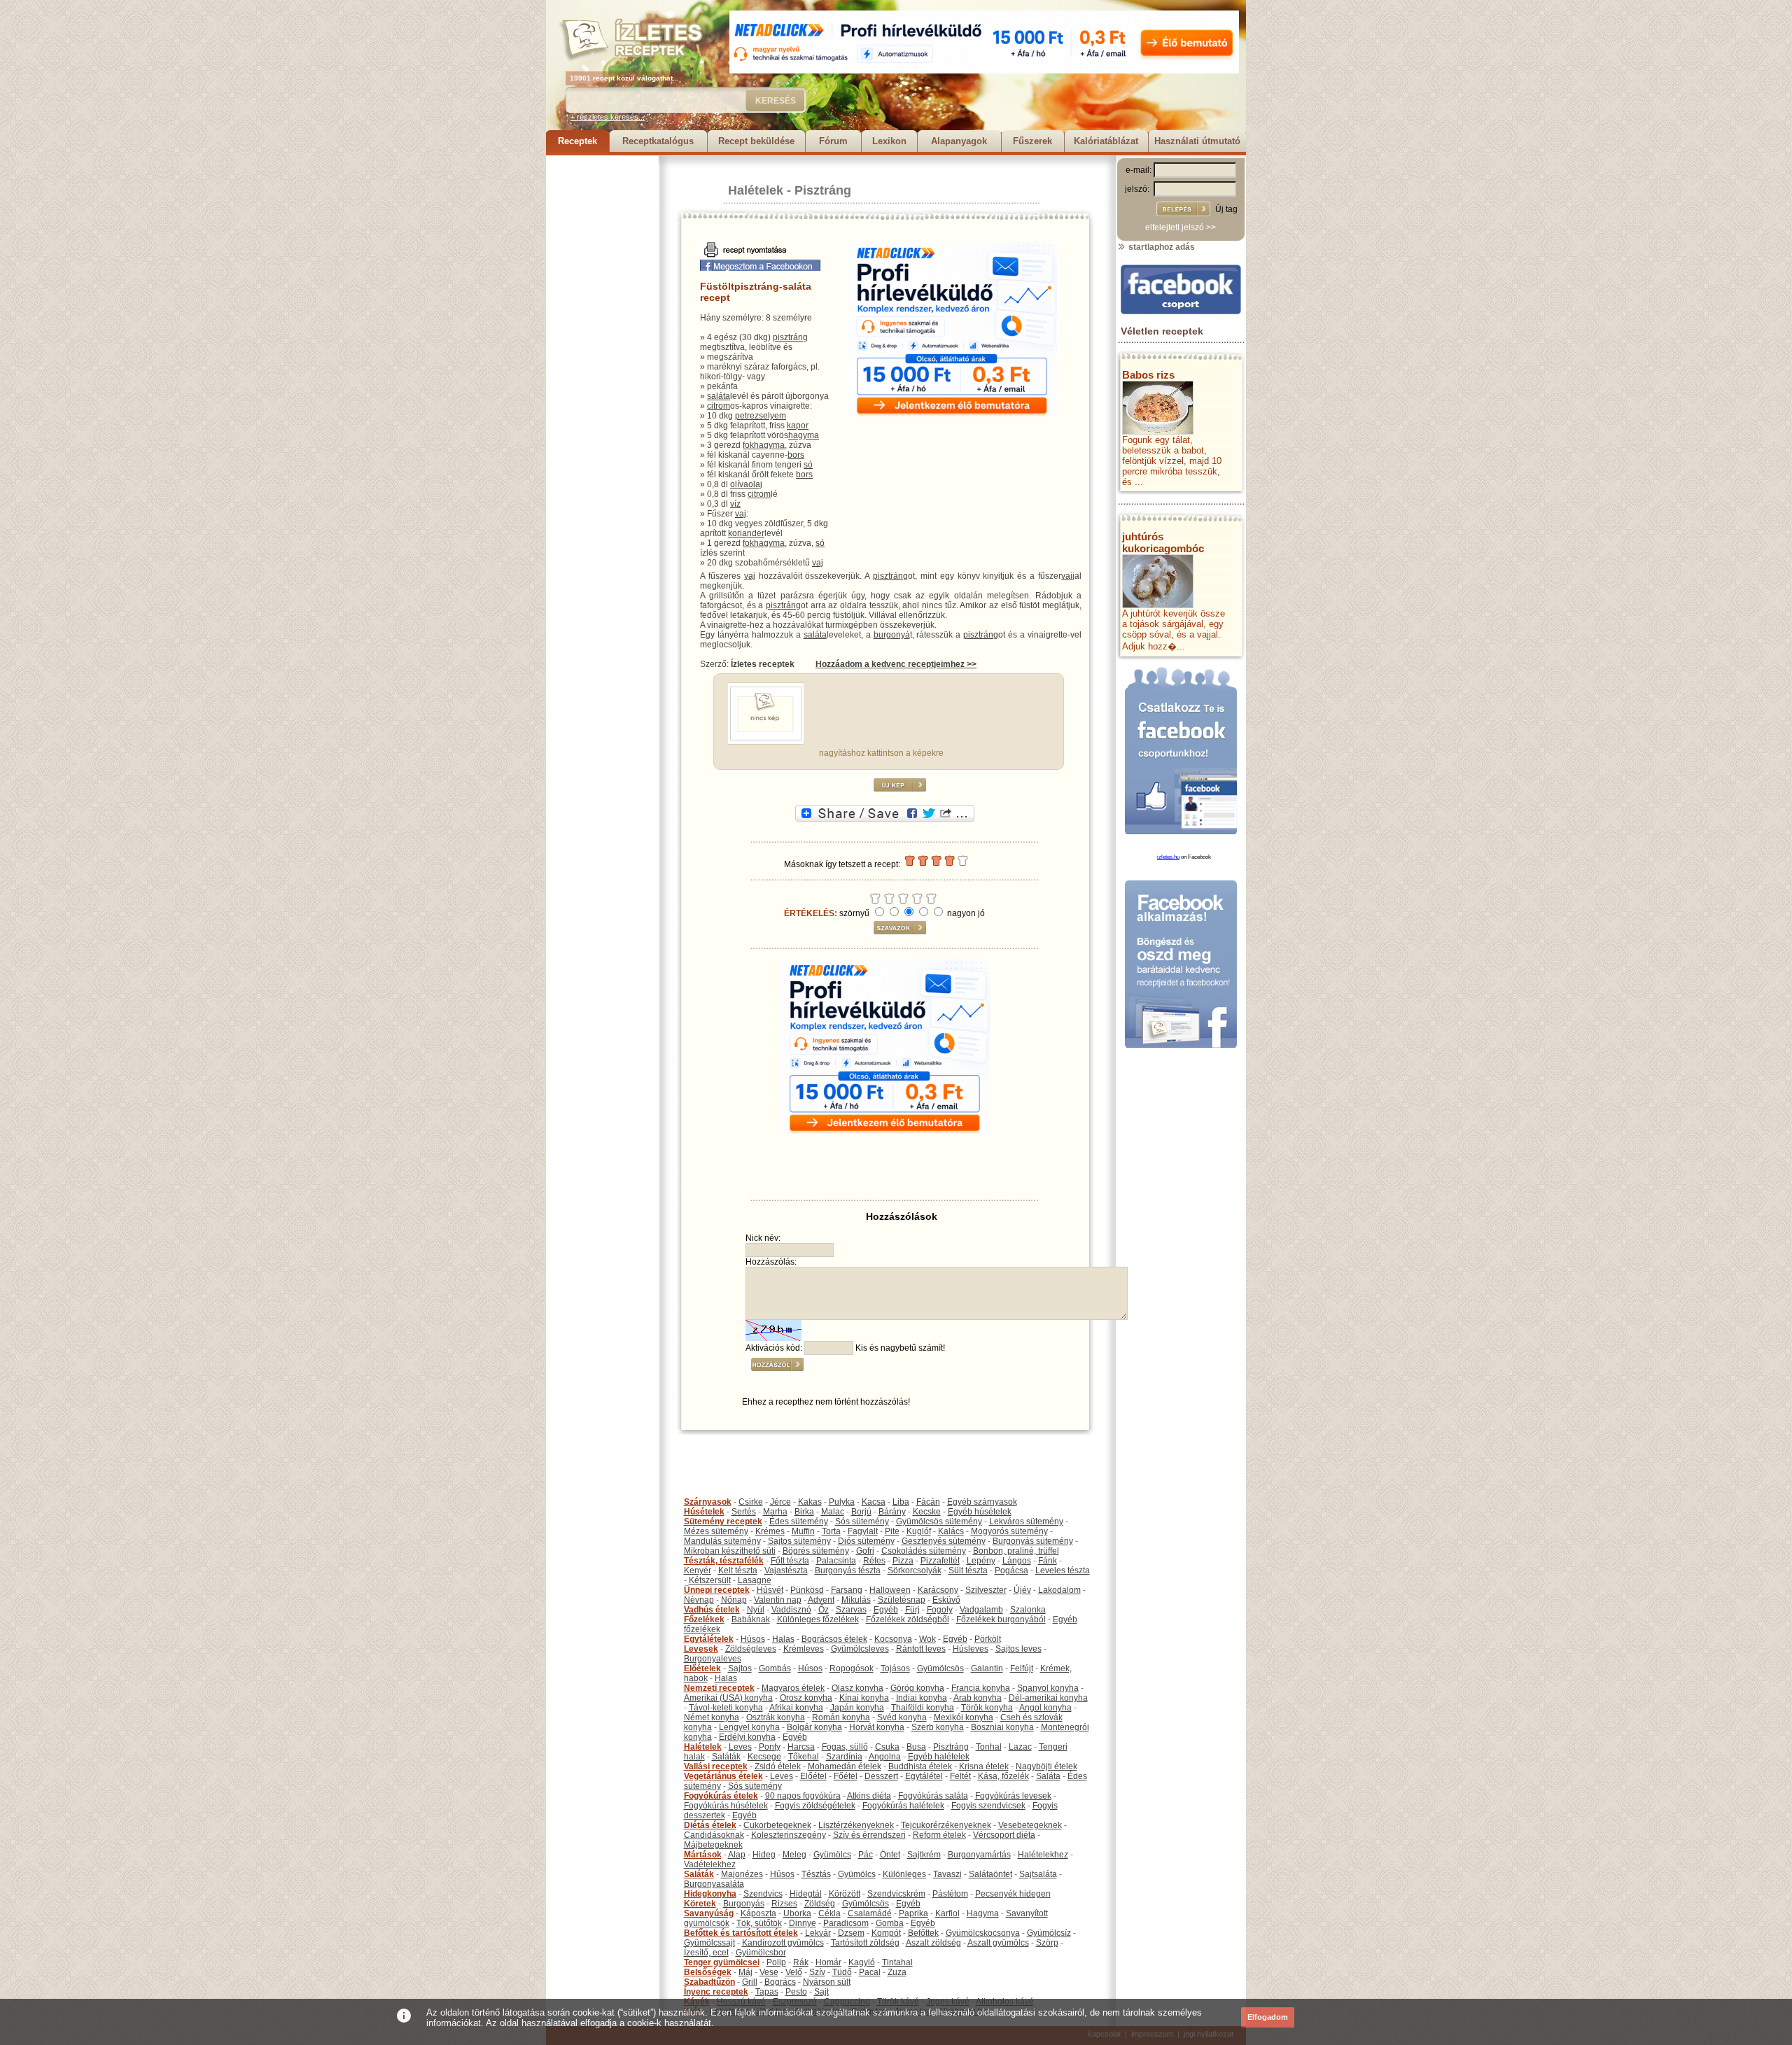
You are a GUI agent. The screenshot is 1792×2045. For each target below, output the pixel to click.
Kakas (810, 1502)
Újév (1022, 1590)
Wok (927, 1639)
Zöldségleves (751, 1649)
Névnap (699, 1600)
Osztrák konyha (776, 1717)
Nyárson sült (827, 1982)
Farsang (847, 1590)
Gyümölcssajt (709, 1943)
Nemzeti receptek (719, 1688)
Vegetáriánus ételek (723, 1776)
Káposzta (758, 1913)
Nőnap (734, 1600)
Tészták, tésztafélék (724, 1561)
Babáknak (751, 1619)
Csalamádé (870, 1913)
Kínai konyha (864, 1698)
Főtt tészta (790, 1561)
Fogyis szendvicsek (988, 1806)
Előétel (813, 1776)
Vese (769, 1972)
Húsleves (971, 1649)
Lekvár (818, 1933)
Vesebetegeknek (1030, 1825)
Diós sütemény (866, 1541)
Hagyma (983, 1913)
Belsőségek (708, 1972)
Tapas (767, 1992)
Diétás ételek (710, 1825)
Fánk (1048, 1561)
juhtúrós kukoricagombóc (1163, 542)
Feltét (960, 1776)
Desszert (881, 1776)
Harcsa (801, 1747)
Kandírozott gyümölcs (783, 1943)
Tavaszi (947, 1874)
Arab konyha (978, 1698)
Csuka (887, 1747)
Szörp (1047, 1943)
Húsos (753, 1639)
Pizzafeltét (940, 1561)
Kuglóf (919, 1531)
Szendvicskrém (896, 1894)
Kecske (927, 1512)
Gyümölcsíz (1049, 1933)
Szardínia (844, 1757)
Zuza (897, 1972)
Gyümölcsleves (860, 1649)
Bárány (892, 1512)
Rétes (874, 1561)
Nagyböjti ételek (1046, 1766)
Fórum (833, 141)
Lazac (1020, 1747)
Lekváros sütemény (1026, 1522)
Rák (801, 1962)
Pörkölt (988, 1639)
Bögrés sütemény (816, 1551)
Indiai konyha (922, 1698)
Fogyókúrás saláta (933, 1796)
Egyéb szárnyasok (982, 1502)
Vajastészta (786, 1570)
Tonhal (989, 1747)
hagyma (804, 435)
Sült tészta (968, 1570)
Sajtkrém (924, 1855)
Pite (892, 1531)
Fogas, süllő (845, 1747)
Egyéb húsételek (980, 1512)
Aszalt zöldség (933, 1943)
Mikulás (856, 1600)
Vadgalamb (981, 1610)
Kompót (886, 1933)
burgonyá (892, 635)
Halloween (890, 1590)
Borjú (861, 1512)
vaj (741, 514)
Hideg (764, 1855)
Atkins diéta (869, 1796)
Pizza (903, 1561)
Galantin (987, 1668)
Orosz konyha (806, 1698)
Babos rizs (1148, 375)
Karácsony (938, 1590)
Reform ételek (939, 1835)
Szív (817, 1972)
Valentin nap (778, 1600)
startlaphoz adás (1161, 247)
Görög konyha (917, 1688)
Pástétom (950, 1894)
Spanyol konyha (1048, 1688)
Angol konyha (1045, 1708)
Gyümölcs (832, 1855)
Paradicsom (846, 1923)
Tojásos (895, 1668)
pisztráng (790, 337)
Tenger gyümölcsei (722, 1962)
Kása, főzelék (1003, 1776)
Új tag (1226, 209)
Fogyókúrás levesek (1013, 1796)
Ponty (770, 1747)
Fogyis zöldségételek (815, 1806)
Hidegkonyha (710, 1894)
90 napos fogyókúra (803, 1796)
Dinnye (803, 1923)
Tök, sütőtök (759, 1923)
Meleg (794, 1855)
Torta (831, 1531)
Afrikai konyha (796, 1708)
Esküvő (946, 1600)
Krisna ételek (984, 1766)
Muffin (803, 1531)
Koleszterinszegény (789, 1835)
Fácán (928, 1502)
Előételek (702, 1668)
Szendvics (763, 1894)
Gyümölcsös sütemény (939, 1522)
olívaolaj (746, 484)
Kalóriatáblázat (1106, 141)
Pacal (870, 1972)
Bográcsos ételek (834, 1639)
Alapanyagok (959, 141)
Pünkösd (807, 1590)
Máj (745, 1972)
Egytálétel (924, 1776)
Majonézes (742, 1874)
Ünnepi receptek (717, 1590)
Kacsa (874, 1502)
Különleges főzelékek (818, 1619)
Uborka (797, 1913)
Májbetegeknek (713, 1845)
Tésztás (816, 1874)
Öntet (890, 1855)
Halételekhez (1043, 1855)
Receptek (577, 141)
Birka (804, 1512)
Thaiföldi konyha (923, 1708)
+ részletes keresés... (608, 117)
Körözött (845, 1894)
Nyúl (756, 1610)
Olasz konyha (857, 1688)
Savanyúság (709, 1913)
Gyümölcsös (940, 1668)
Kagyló (862, 1962)
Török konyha (987, 1708)
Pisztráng (823, 190)
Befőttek (923, 1933)
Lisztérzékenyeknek (856, 1825)
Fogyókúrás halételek (903, 1806)
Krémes (770, 1531)
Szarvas (851, 1610)
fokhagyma (764, 445)
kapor (798, 426)
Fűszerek (1032, 141)
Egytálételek (709, 1639)
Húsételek (704, 1512)
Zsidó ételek (778, 1766)
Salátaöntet (990, 1874)
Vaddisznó (791, 1610)
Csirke (751, 1502)
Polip (776, 1962)
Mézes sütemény (716, 1531)
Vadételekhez (710, 1864)
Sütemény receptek (723, 1522)
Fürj (912, 1610)
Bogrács (780, 1982)
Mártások (703, 1855)
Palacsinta (836, 1561)
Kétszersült (710, 1580)
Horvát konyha (877, 1727)
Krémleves (804, 1649)
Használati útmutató (1197, 141)
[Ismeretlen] (766, 738)
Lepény (981, 1561)
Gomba (890, 1923)
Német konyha (712, 1717)
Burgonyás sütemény (1033, 1541)
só (808, 465)
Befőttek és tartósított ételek (741, 1933)
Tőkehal (804, 1757)
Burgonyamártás (979, 1855)
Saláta (1048, 1776)
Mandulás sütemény (722, 1541)
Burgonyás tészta (848, 1570)
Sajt (821, 1992)
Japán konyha (857, 1708)
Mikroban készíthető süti (730, 1551)
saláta (719, 396)
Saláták (726, 1757)
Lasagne (755, 1580)
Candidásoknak (714, 1835)
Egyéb (886, 1610)
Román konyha (841, 1717)
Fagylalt (863, 1531)
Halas (783, 1639)
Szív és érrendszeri (869, 1835)
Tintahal (897, 1962)
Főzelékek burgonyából (1001, 1619)
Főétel (846, 1776)
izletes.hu (1168, 857)
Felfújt (1022, 1668)
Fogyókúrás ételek (721, 1796)
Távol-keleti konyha (726, 1708)
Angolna (885, 1757)
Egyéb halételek (939, 1757)
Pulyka (842, 1502)
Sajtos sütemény (799, 1541)
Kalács (951, 1531)
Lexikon (889, 141)
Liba (901, 1502)
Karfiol (947, 1913)
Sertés (744, 1512)
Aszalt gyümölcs (998, 1943)
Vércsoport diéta (1004, 1835)
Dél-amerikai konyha (1048, 1698)
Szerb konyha (938, 1727)
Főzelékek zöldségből (908, 1619)
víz (735, 504)
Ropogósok (852, 1668)
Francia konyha (981, 1688)
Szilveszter (986, 1590)
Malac (833, 1512)
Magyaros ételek (793, 1688)
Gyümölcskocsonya (983, 1933)
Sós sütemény (862, 1522)
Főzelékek (704, 1619)
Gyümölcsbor (761, 1953)
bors (796, 455)
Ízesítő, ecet (706, 1953)
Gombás (775, 1668)
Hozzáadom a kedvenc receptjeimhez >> (896, 664)
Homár (828, 1962)
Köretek (700, 1904)
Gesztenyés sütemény (944, 1541)
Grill (750, 1982)
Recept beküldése (756, 141)
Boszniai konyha (1002, 1727)
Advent (821, 1600)
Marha (775, 1512)
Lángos (1017, 1561)
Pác (866, 1855)
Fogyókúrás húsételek (726, 1806)
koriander (746, 533)
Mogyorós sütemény (1009, 1531)
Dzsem (851, 1933)
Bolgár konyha (814, 1727)
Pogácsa (1011, 1570)
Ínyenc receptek (716, 1992)
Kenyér (698, 1570)
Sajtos (740, 1668)
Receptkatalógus (658, 141)
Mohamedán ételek (845, 1766)
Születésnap (902, 1600)
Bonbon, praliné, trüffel (1016, 1551)
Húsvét (770, 1590)
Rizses (784, 1904)
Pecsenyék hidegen (1013, 1894)
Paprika (913, 1913)
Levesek (701, 1649)
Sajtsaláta (1038, 1874)
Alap (737, 1855)
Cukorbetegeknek (777, 1825)
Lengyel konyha (749, 1727)
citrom (719, 406)
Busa (916, 1747)
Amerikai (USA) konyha (728, 1698)
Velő (794, 1972)
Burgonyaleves (713, 1659)
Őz (824, 1610)
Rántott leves (921, 1649)
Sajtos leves (1018, 1649)
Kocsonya (893, 1639)
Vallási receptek (716, 1766)
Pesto (796, 1992)
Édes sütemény (799, 1522)
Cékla (829, 1913)
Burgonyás (744, 1904)
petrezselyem (761, 416)
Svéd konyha (902, 1717)
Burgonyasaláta (714, 1884)
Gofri (865, 1551)
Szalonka (1028, 1610)
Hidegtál (806, 1894)
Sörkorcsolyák (915, 1570)
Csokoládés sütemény (924, 1551)
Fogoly (940, 1610)
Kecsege (764, 1757)
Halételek (756, 190)
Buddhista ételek (920, 1766)
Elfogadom (1268, 2017)
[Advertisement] (602, 365)
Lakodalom (1059, 1590)
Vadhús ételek (712, 1610)
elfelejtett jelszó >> (1181, 227)
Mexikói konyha (964, 1717)
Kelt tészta (738, 1570)
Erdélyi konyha (747, 1737)
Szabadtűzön (709, 1982)
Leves (740, 1747)
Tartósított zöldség (865, 1943)
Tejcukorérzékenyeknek (946, 1825)
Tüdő (842, 1972)
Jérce (780, 1502)
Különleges (904, 1874)
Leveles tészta (1063, 1570)
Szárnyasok (708, 1502)
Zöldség (820, 1904)
